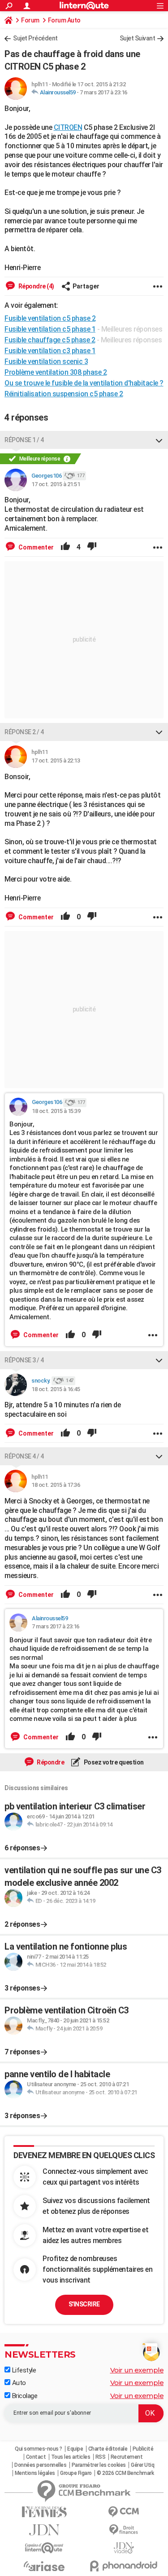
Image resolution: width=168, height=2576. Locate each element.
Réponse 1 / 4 (24, 440)
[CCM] (124, 2512)
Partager (86, 286)
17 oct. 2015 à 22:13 (56, 760)
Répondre (50, 1762)
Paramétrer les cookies (99, 2465)
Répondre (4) (36, 286)
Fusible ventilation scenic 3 (46, 361)
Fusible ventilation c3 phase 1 (50, 351)
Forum (30, 20)
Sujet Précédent (35, 38)
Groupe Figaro (76, 2473)
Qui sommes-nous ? (39, 2449)
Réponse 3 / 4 (24, 1360)
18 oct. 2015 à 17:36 (56, 1485)
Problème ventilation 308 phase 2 (56, 372)
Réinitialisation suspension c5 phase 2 (64, 394)
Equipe (75, 2449)
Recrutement (127, 2457)
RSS (101, 2457)
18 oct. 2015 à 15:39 (56, 1111)
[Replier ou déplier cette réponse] (159, 440)
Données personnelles (40, 2465)
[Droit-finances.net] (124, 2530)
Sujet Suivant (138, 38)
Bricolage (24, 2396)
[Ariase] (44, 2566)
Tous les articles (71, 2457)
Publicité (143, 2449)
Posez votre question (113, 1762)
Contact (36, 2457)
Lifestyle (23, 2370)
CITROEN (68, 127)
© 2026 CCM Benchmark (125, 2473)
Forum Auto (64, 20)
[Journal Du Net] (44, 2530)
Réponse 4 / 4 (24, 1456)
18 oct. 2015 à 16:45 (56, 1389)
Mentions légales (35, 2473)
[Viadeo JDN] (124, 2548)
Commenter (35, 547)
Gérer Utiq (142, 2465)
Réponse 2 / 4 (24, 732)
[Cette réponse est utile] (65, 547)
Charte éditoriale (108, 2449)
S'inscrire (84, 2304)
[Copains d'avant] (44, 2548)
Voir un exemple (137, 2370)
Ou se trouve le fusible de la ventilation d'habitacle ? (84, 383)
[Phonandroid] (124, 2566)
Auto (18, 2383)
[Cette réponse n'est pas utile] (92, 547)
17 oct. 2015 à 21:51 (56, 484)
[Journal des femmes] (44, 2512)
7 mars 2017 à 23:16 (103, 92)
